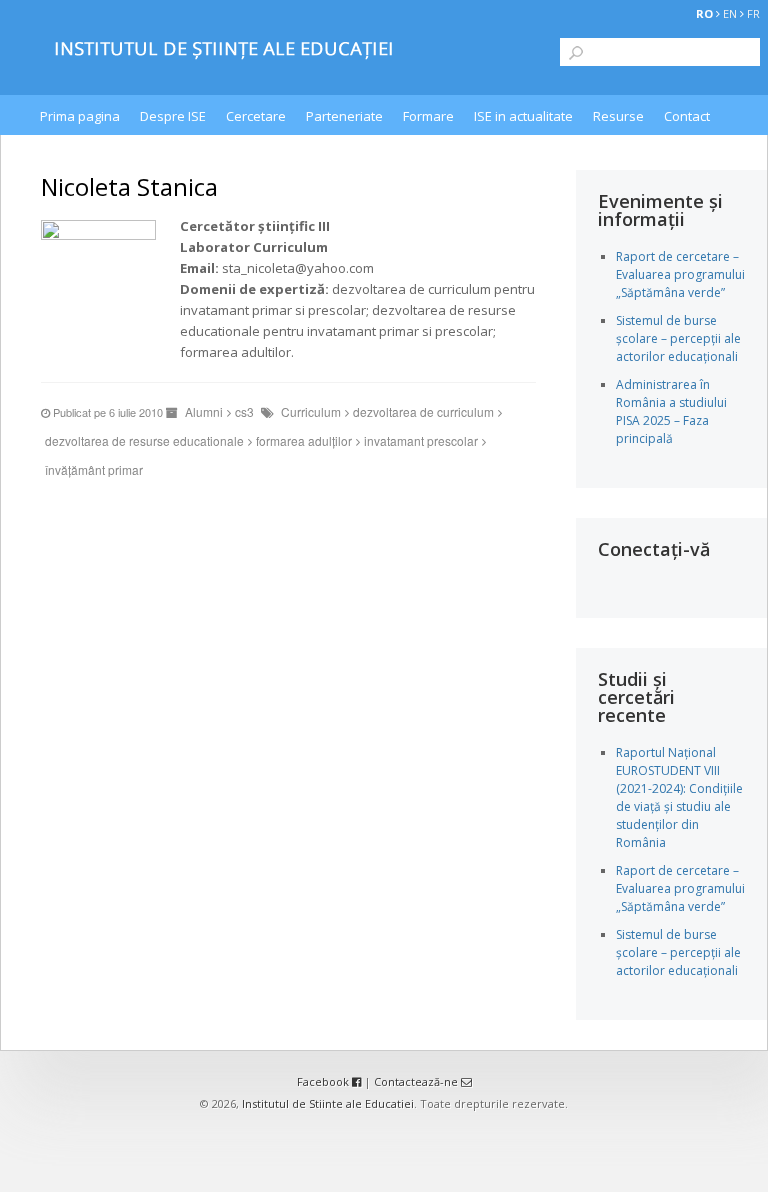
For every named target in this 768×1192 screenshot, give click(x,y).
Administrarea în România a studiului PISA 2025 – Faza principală (671, 411)
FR (753, 13)
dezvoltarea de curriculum (423, 411)
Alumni (204, 411)
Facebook (324, 1081)
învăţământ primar (94, 469)
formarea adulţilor (304, 440)
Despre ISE (173, 116)
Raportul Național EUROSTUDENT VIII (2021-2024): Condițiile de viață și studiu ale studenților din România (679, 797)
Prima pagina (80, 116)
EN (730, 13)
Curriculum (311, 411)
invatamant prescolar (421, 440)
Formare (428, 116)
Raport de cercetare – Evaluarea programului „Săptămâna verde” (680, 274)
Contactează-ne (417, 1081)
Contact (687, 116)
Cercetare (256, 116)
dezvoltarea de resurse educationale (144, 440)
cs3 (244, 411)
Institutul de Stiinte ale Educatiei (328, 1103)
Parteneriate (344, 116)
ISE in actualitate (523, 116)
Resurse (618, 116)
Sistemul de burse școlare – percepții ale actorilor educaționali (678, 338)
